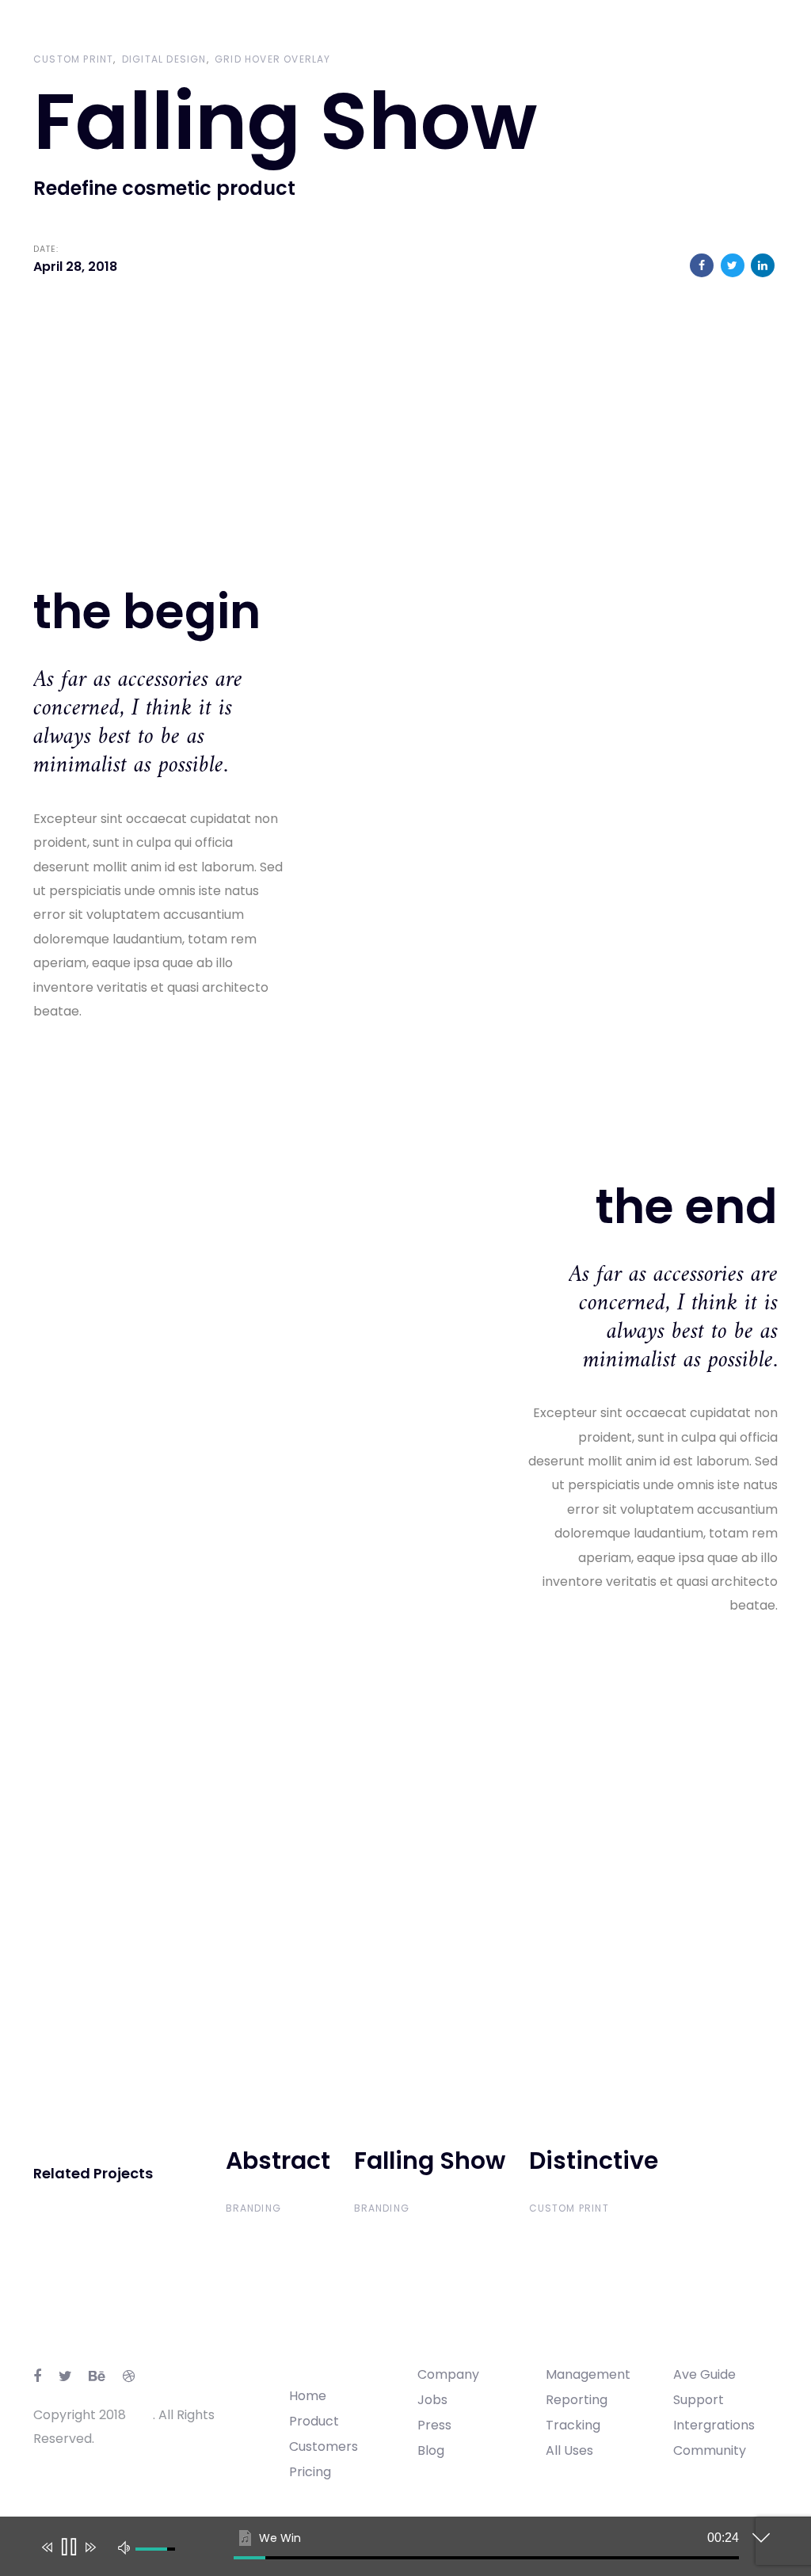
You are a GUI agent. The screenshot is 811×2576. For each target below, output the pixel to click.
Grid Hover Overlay (273, 59)
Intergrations (714, 2425)
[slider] (486, 2558)
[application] (394, 2550)
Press (434, 2425)
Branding (254, 2208)
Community (710, 2450)
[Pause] (68, 2547)
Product (314, 2421)
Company (448, 2374)
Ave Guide (704, 2374)
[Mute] (124, 2547)
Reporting (577, 2400)
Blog (431, 2450)
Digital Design (164, 59)
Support (699, 2400)
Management (588, 2374)
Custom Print (73, 59)
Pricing (310, 2472)
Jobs (432, 2400)
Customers (324, 2446)
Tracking (573, 2425)
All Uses (569, 2450)
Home (308, 2396)
